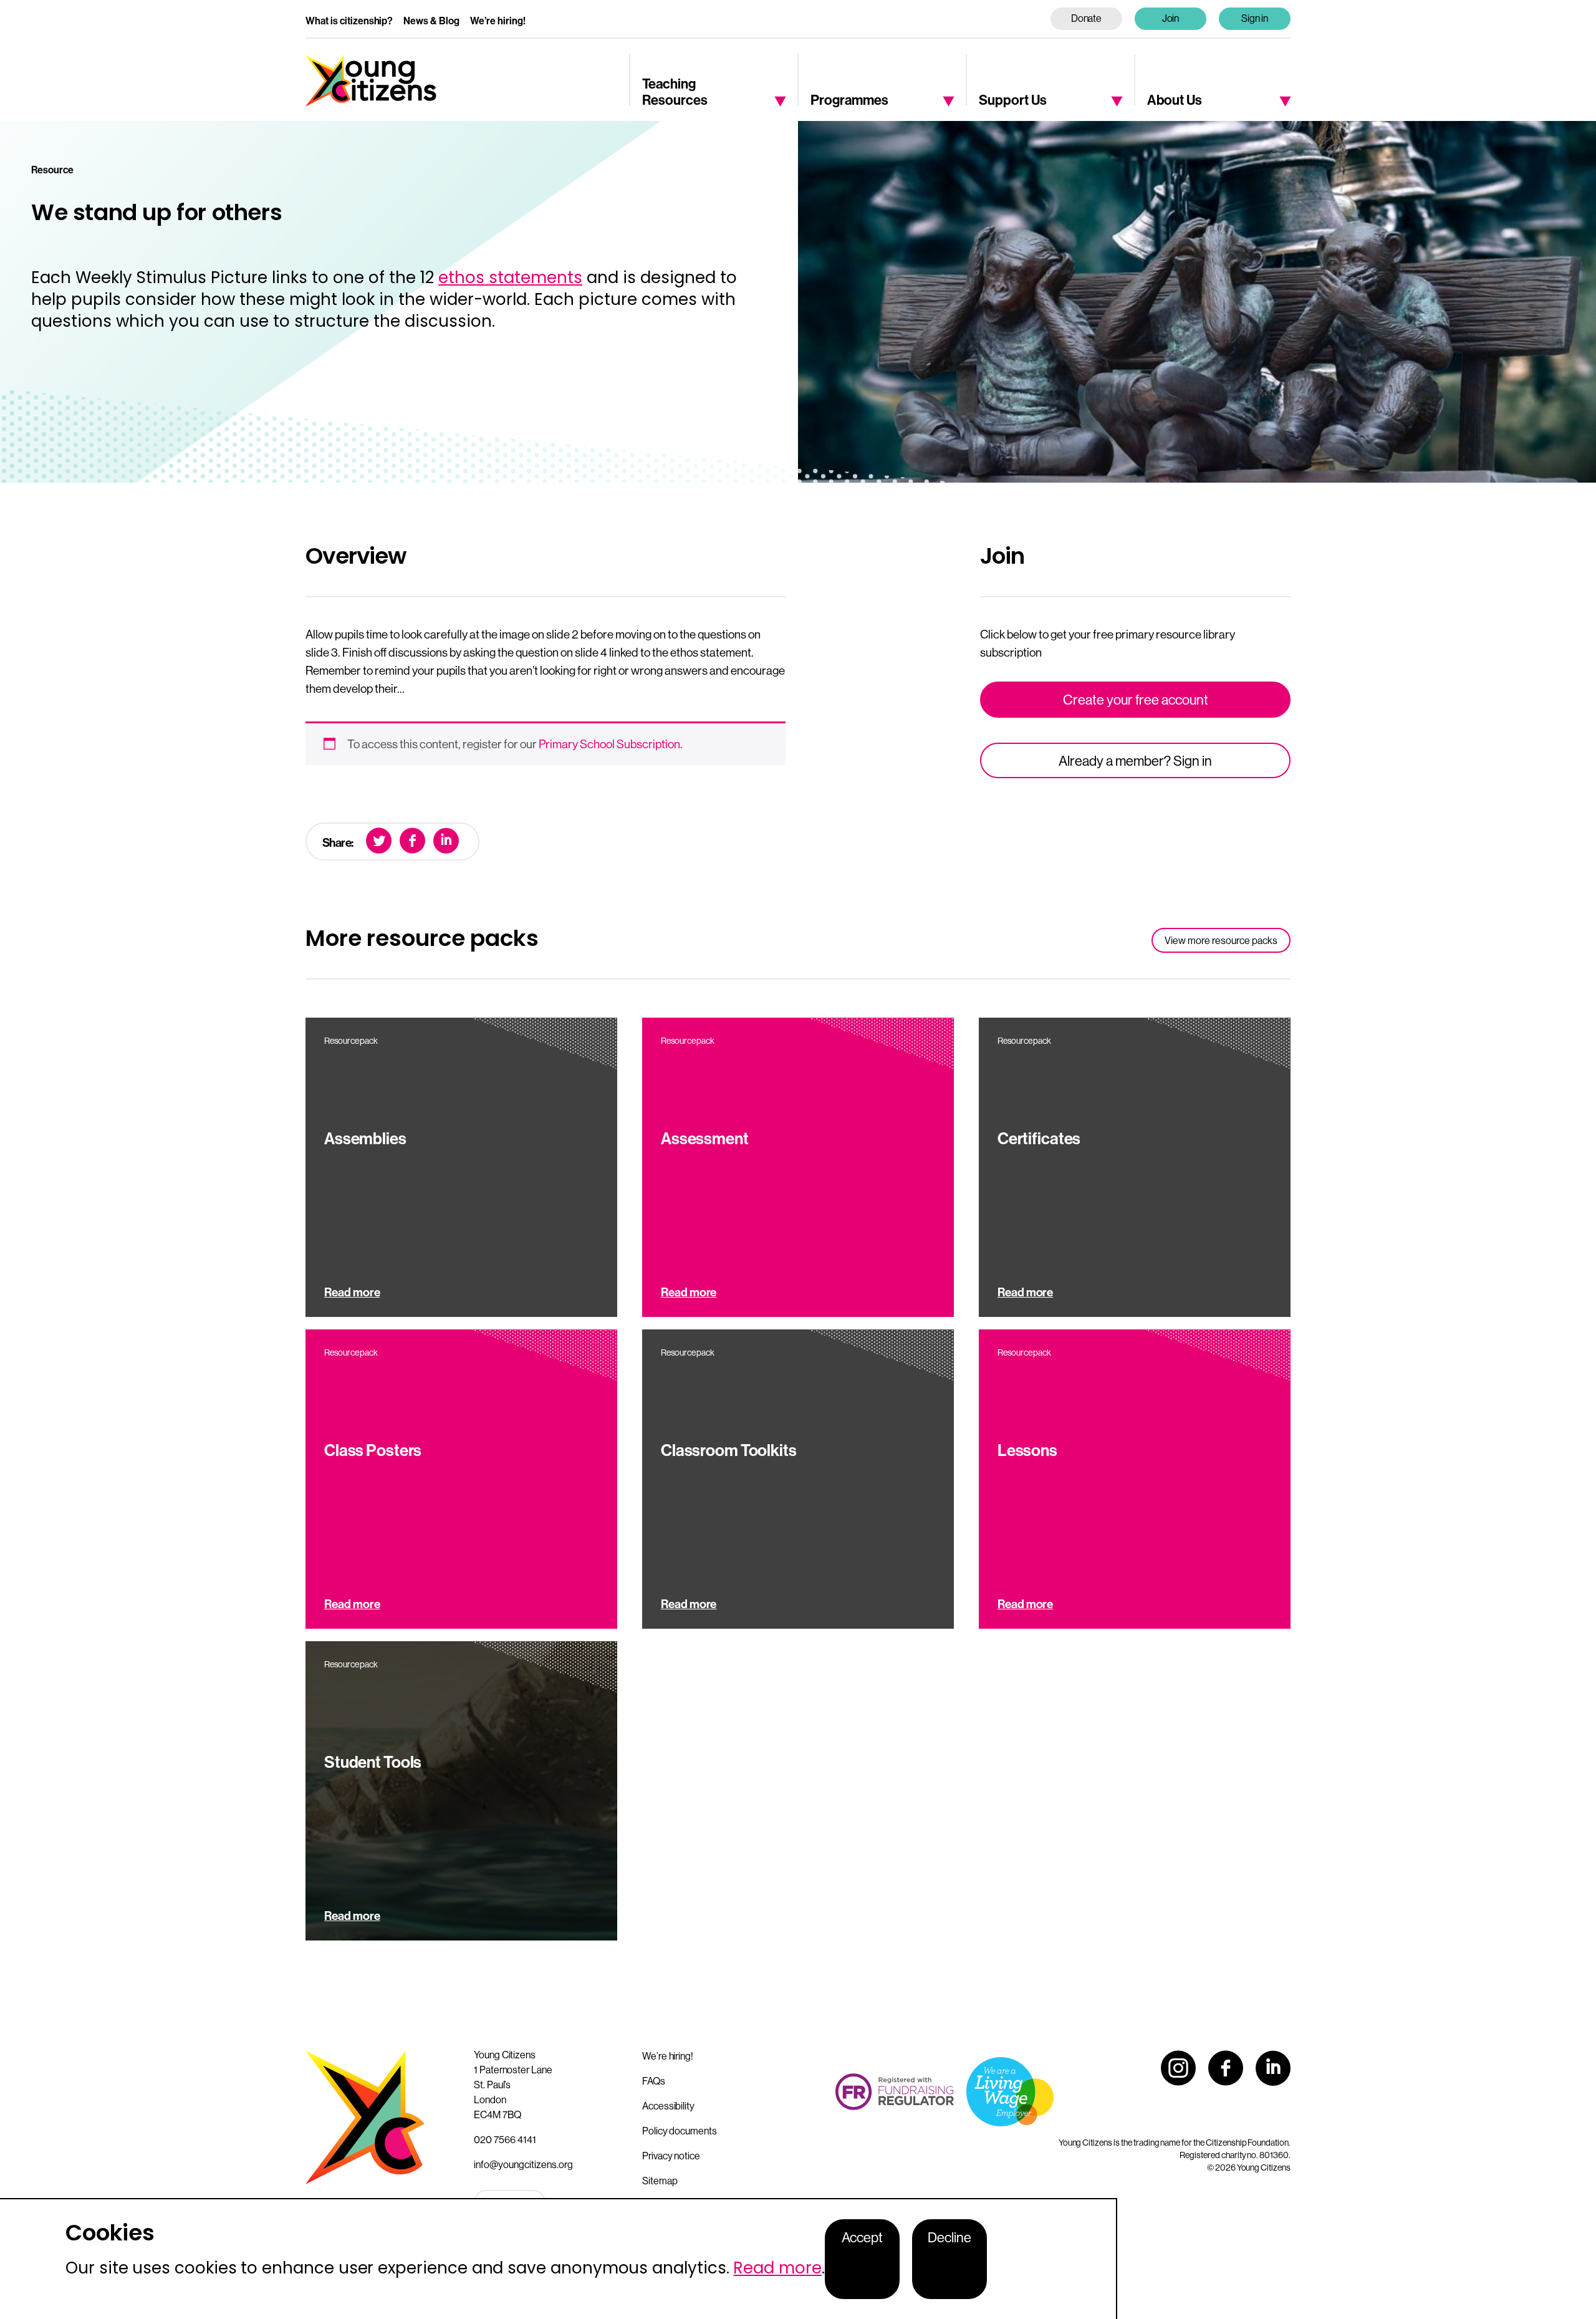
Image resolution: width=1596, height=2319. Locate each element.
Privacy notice (671, 2156)
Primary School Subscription (609, 744)
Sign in (1255, 18)
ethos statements (510, 277)
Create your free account (1136, 700)
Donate (1087, 18)
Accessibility (668, 2106)
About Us (1175, 99)
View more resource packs (1221, 940)
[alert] (559, 2259)
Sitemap (660, 2181)
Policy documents (680, 2131)
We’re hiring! (498, 21)
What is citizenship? (349, 21)
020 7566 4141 (505, 2139)
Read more (777, 2268)
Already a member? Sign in (1135, 761)
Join (1171, 18)
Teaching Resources (675, 91)
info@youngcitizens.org (523, 2164)
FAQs (654, 2081)
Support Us (1013, 99)
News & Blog (431, 21)
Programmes (849, 99)
